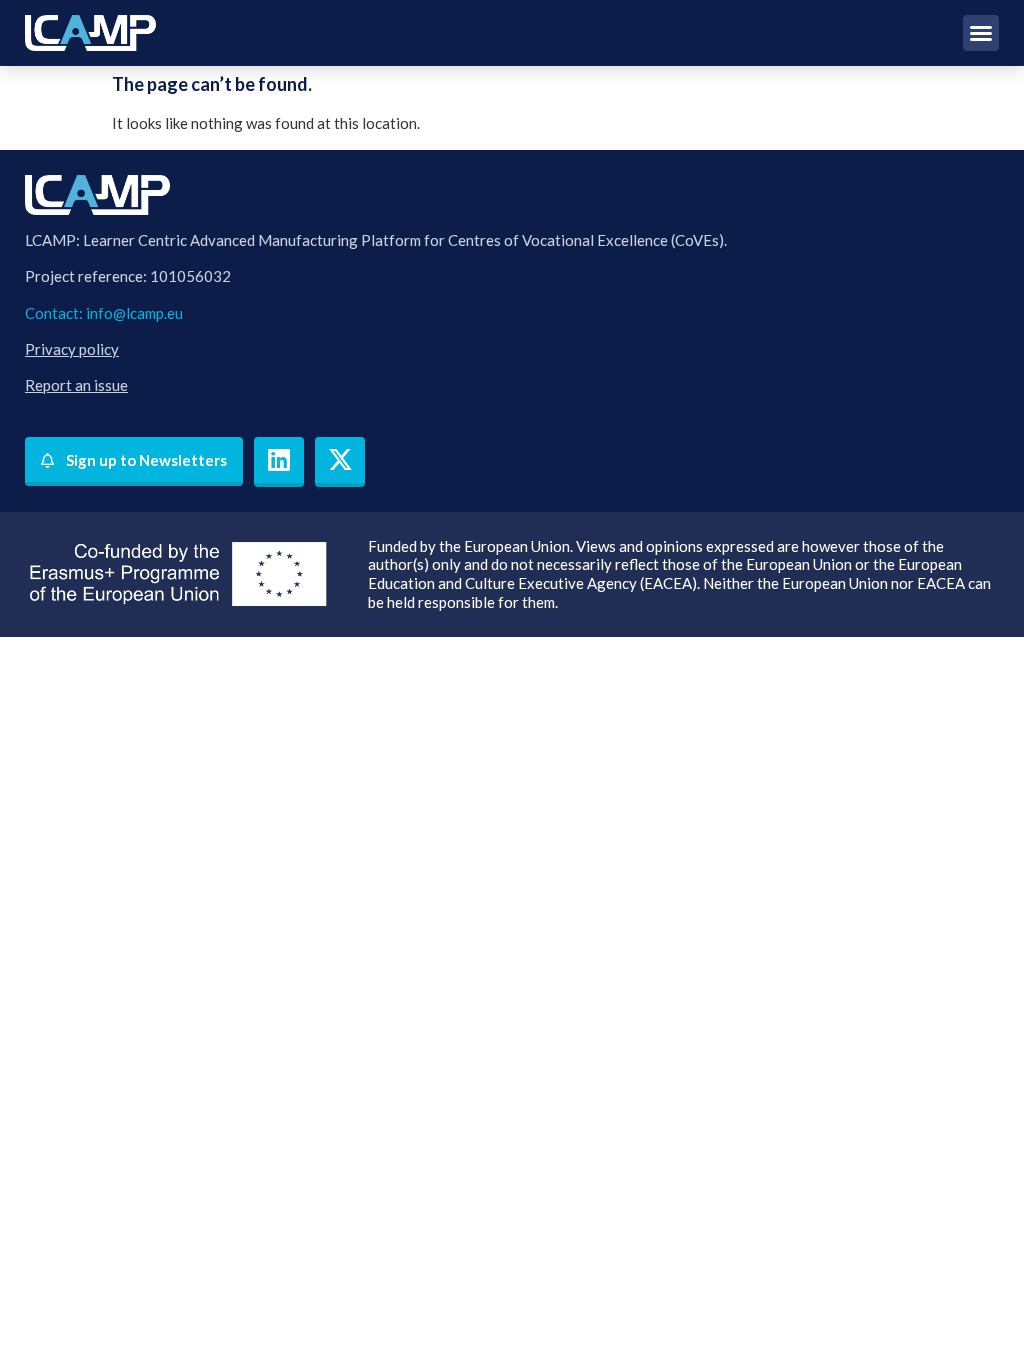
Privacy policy (72, 349)
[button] (981, 33)
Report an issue (76, 385)
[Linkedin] (279, 462)
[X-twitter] (340, 462)
